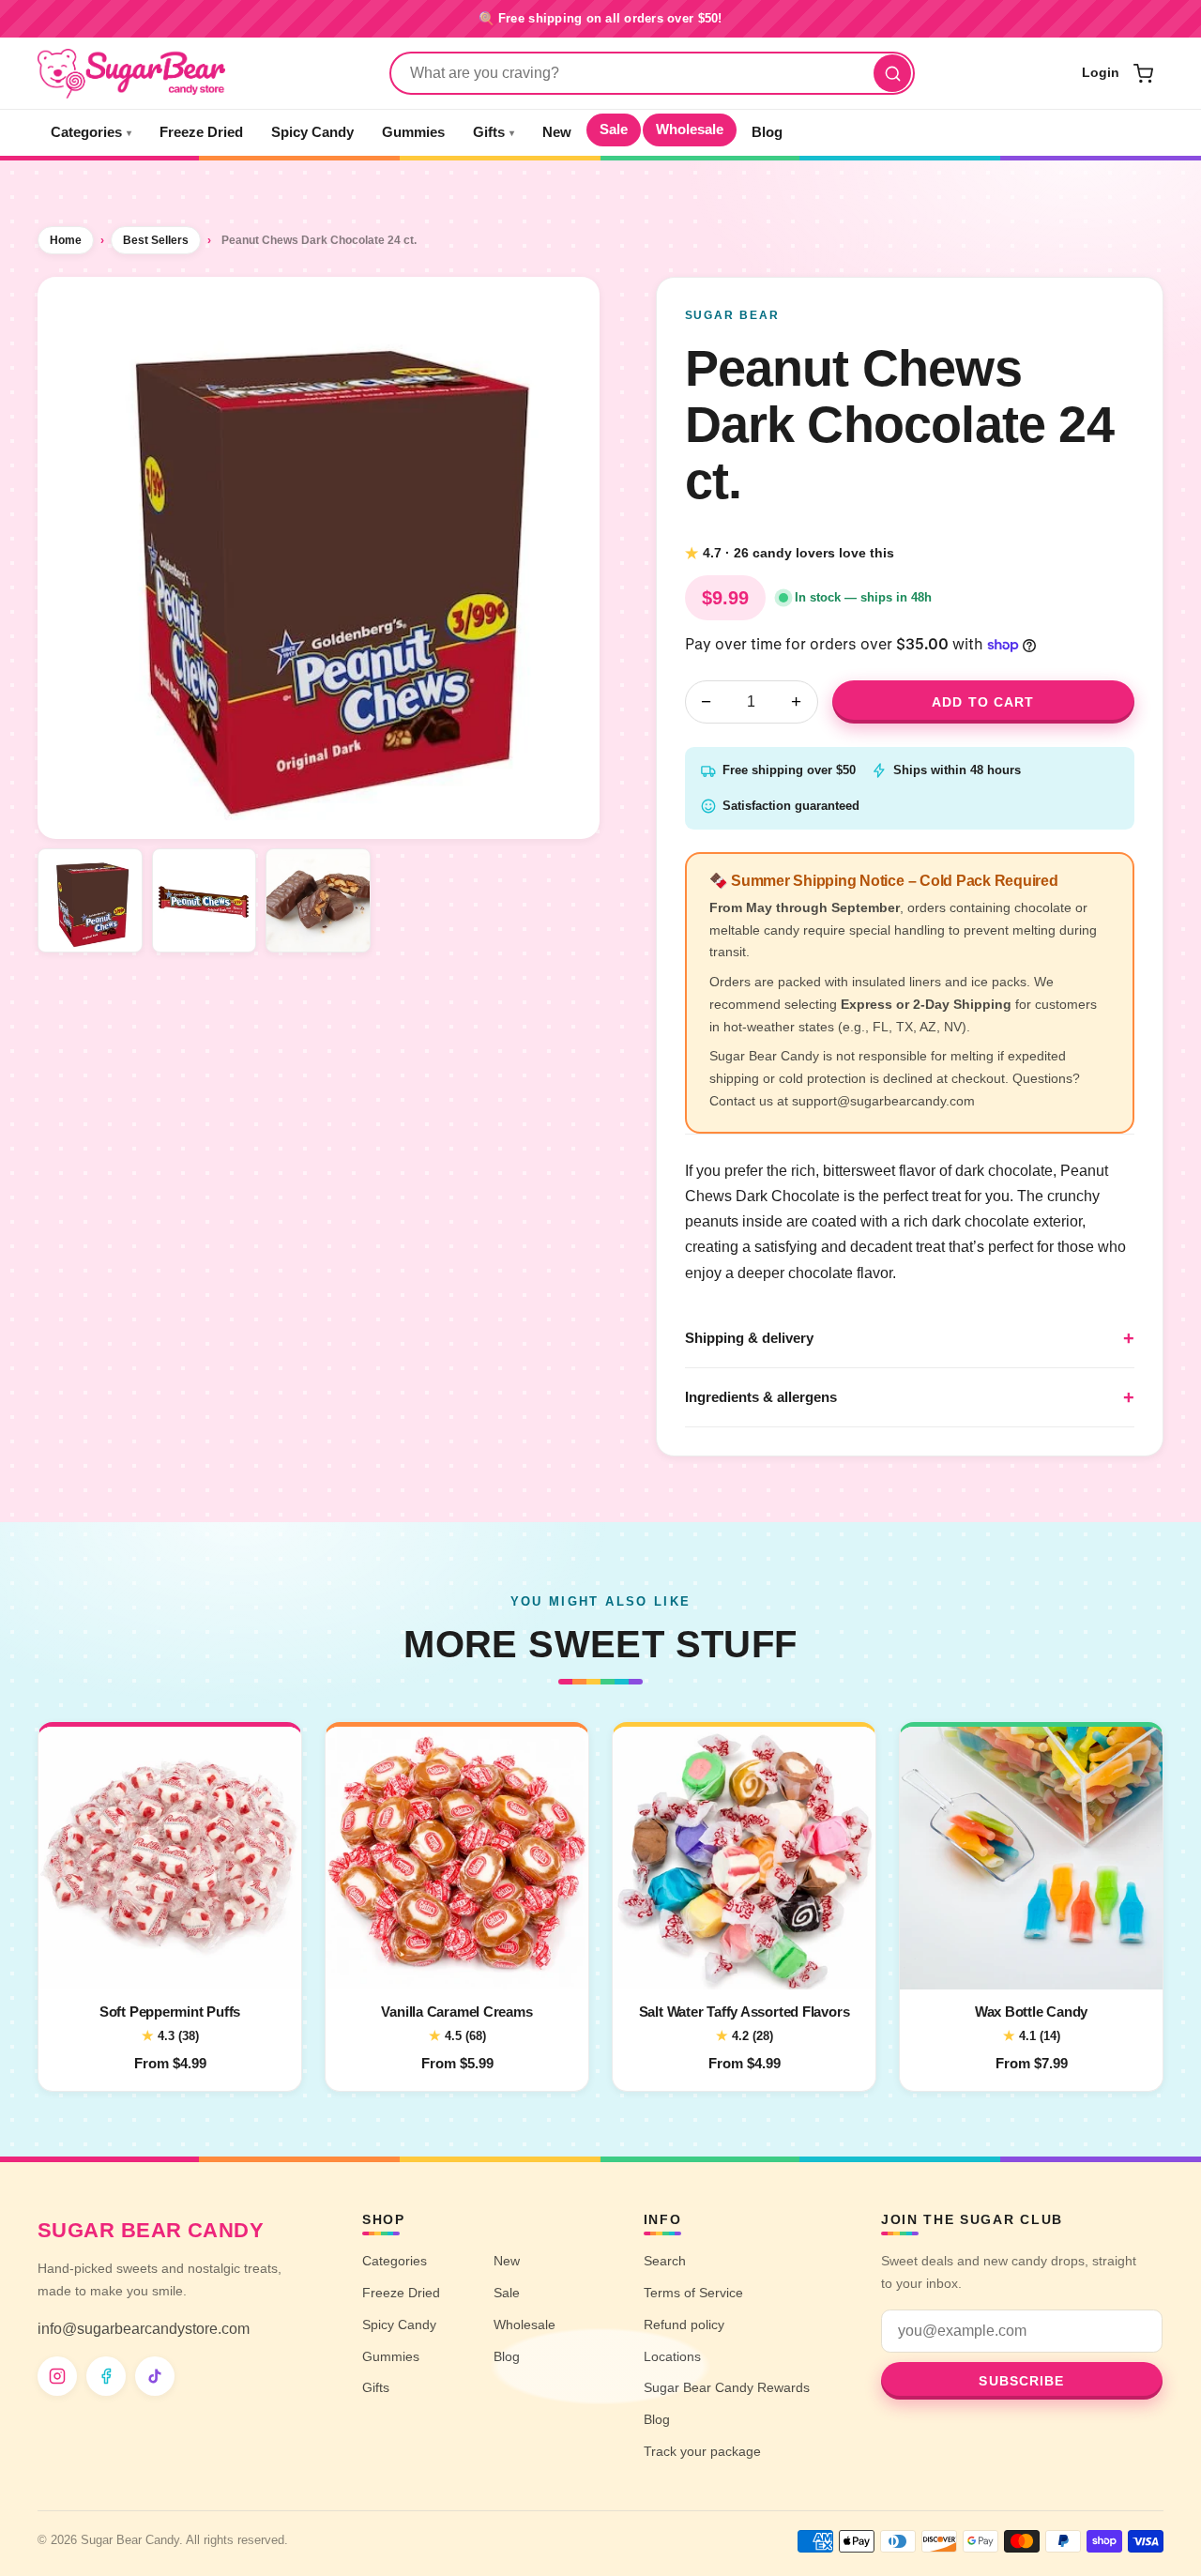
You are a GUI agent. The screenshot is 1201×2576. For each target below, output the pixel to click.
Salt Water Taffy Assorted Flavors (745, 2012)
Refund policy (684, 2324)
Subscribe (1021, 2381)
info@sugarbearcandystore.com (144, 2329)
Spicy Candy (312, 132)
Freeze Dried (201, 132)
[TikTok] (155, 2376)
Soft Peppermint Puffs (170, 2012)
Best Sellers (156, 240)
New (557, 132)
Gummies (413, 132)
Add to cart (983, 702)
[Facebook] (106, 2376)
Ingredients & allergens (761, 1397)
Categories (91, 132)
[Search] (892, 73)
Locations (672, 2356)
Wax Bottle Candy (1031, 2012)
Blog (767, 132)
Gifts (494, 132)
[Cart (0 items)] (1143, 73)
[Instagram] (57, 2376)
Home (66, 240)
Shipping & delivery (749, 1338)
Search (665, 2261)
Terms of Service (693, 2293)
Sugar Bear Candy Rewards (727, 2387)
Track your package (702, 2451)
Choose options (170, 1963)
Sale (614, 130)
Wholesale (690, 130)
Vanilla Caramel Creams (456, 2012)
